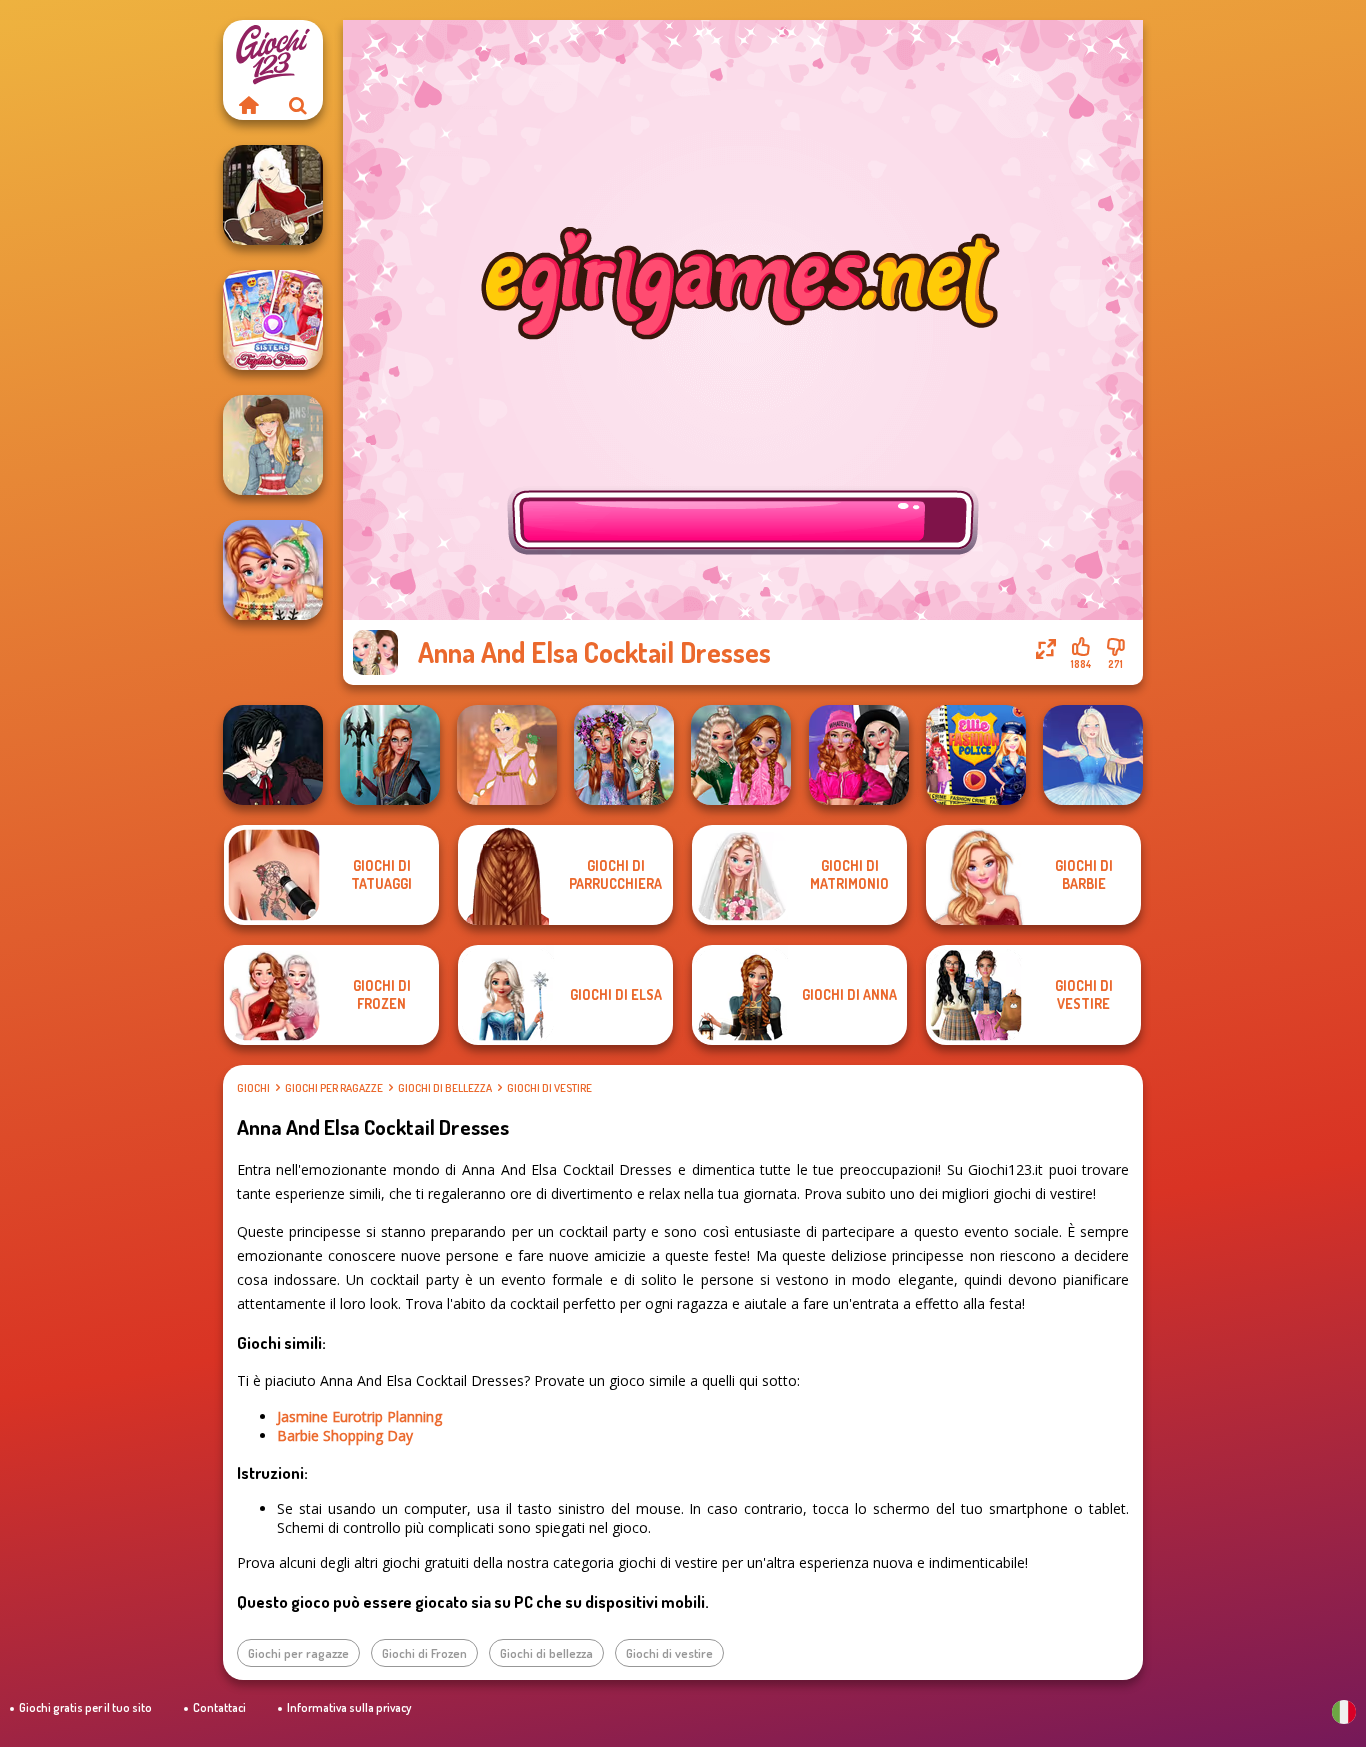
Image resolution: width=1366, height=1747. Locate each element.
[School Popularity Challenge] (741, 755)
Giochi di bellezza (445, 1088)
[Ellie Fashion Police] (976, 755)
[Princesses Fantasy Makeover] (624, 755)
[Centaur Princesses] (390, 755)
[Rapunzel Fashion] (507, 755)
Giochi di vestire (549, 1088)
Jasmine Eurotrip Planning (359, 1416)
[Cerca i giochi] (298, 105)
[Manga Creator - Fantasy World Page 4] (273, 195)
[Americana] (273, 445)
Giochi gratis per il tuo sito (85, 1707)
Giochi (253, 1088)
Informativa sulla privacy (349, 1707)
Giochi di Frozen (424, 1653)
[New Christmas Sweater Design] (273, 570)
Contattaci (219, 1707)
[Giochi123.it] (248, 105)
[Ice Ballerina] (1093, 755)
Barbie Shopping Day (345, 1435)
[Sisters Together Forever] (273, 320)
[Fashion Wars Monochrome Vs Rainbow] (859, 755)
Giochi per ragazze (334, 1088)
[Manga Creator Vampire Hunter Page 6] (273, 755)
